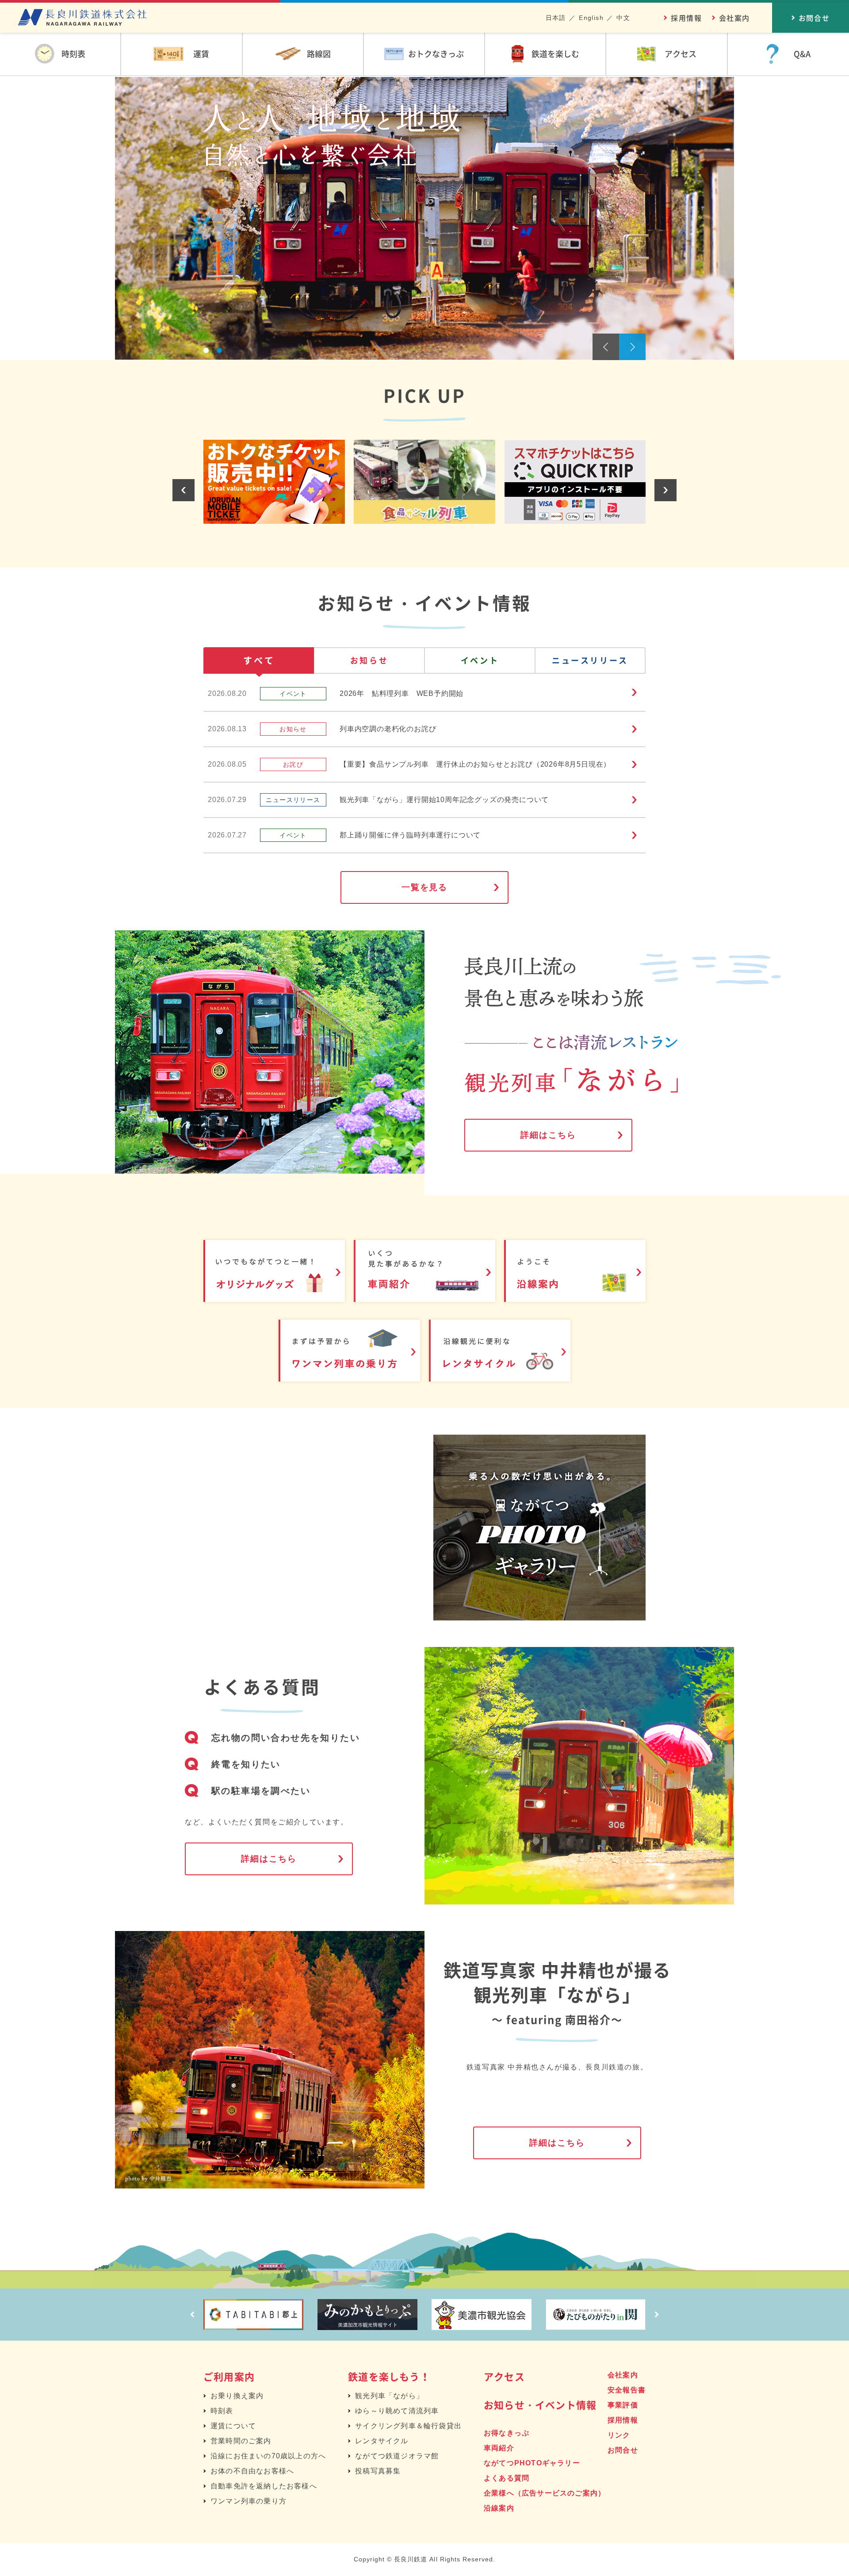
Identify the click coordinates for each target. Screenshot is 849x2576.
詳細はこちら (548, 1135)
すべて (259, 660)
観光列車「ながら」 (389, 2396)
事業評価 (623, 2405)
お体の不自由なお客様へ (252, 2471)
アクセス (504, 2376)
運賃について (233, 2426)
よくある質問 (507, 2478)
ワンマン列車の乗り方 (249, 2501)
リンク (619, 2435)
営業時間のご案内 (241, 2441)
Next (632, 347)
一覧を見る (425, 887)
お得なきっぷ (507, 2433)
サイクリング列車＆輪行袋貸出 (408, 2426)
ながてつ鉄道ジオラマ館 (397, 2456)
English (591, 18)
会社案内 (734, 18)
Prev (606, 347)
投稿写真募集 (378, 2471)
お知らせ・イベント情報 (540, 2405)
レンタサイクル (382, 2441)
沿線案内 (499, 2508)
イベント (480, 660)
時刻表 (222, 2411)
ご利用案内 (229, 2376)
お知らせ (369, 660)
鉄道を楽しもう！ (389, 2376)
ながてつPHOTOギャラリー (532, 2463)
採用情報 (686, 18)
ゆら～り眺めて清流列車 (397, 2411)
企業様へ (545, 2493)
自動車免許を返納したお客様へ (264, 2486)
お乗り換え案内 (237, 2396)
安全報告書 (627, 2390)
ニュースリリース (590, 660)
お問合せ (623, 2450)
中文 (623, 18)
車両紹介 (499, 2448)
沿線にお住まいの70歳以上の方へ (268, 2456)
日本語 (556, 18)
